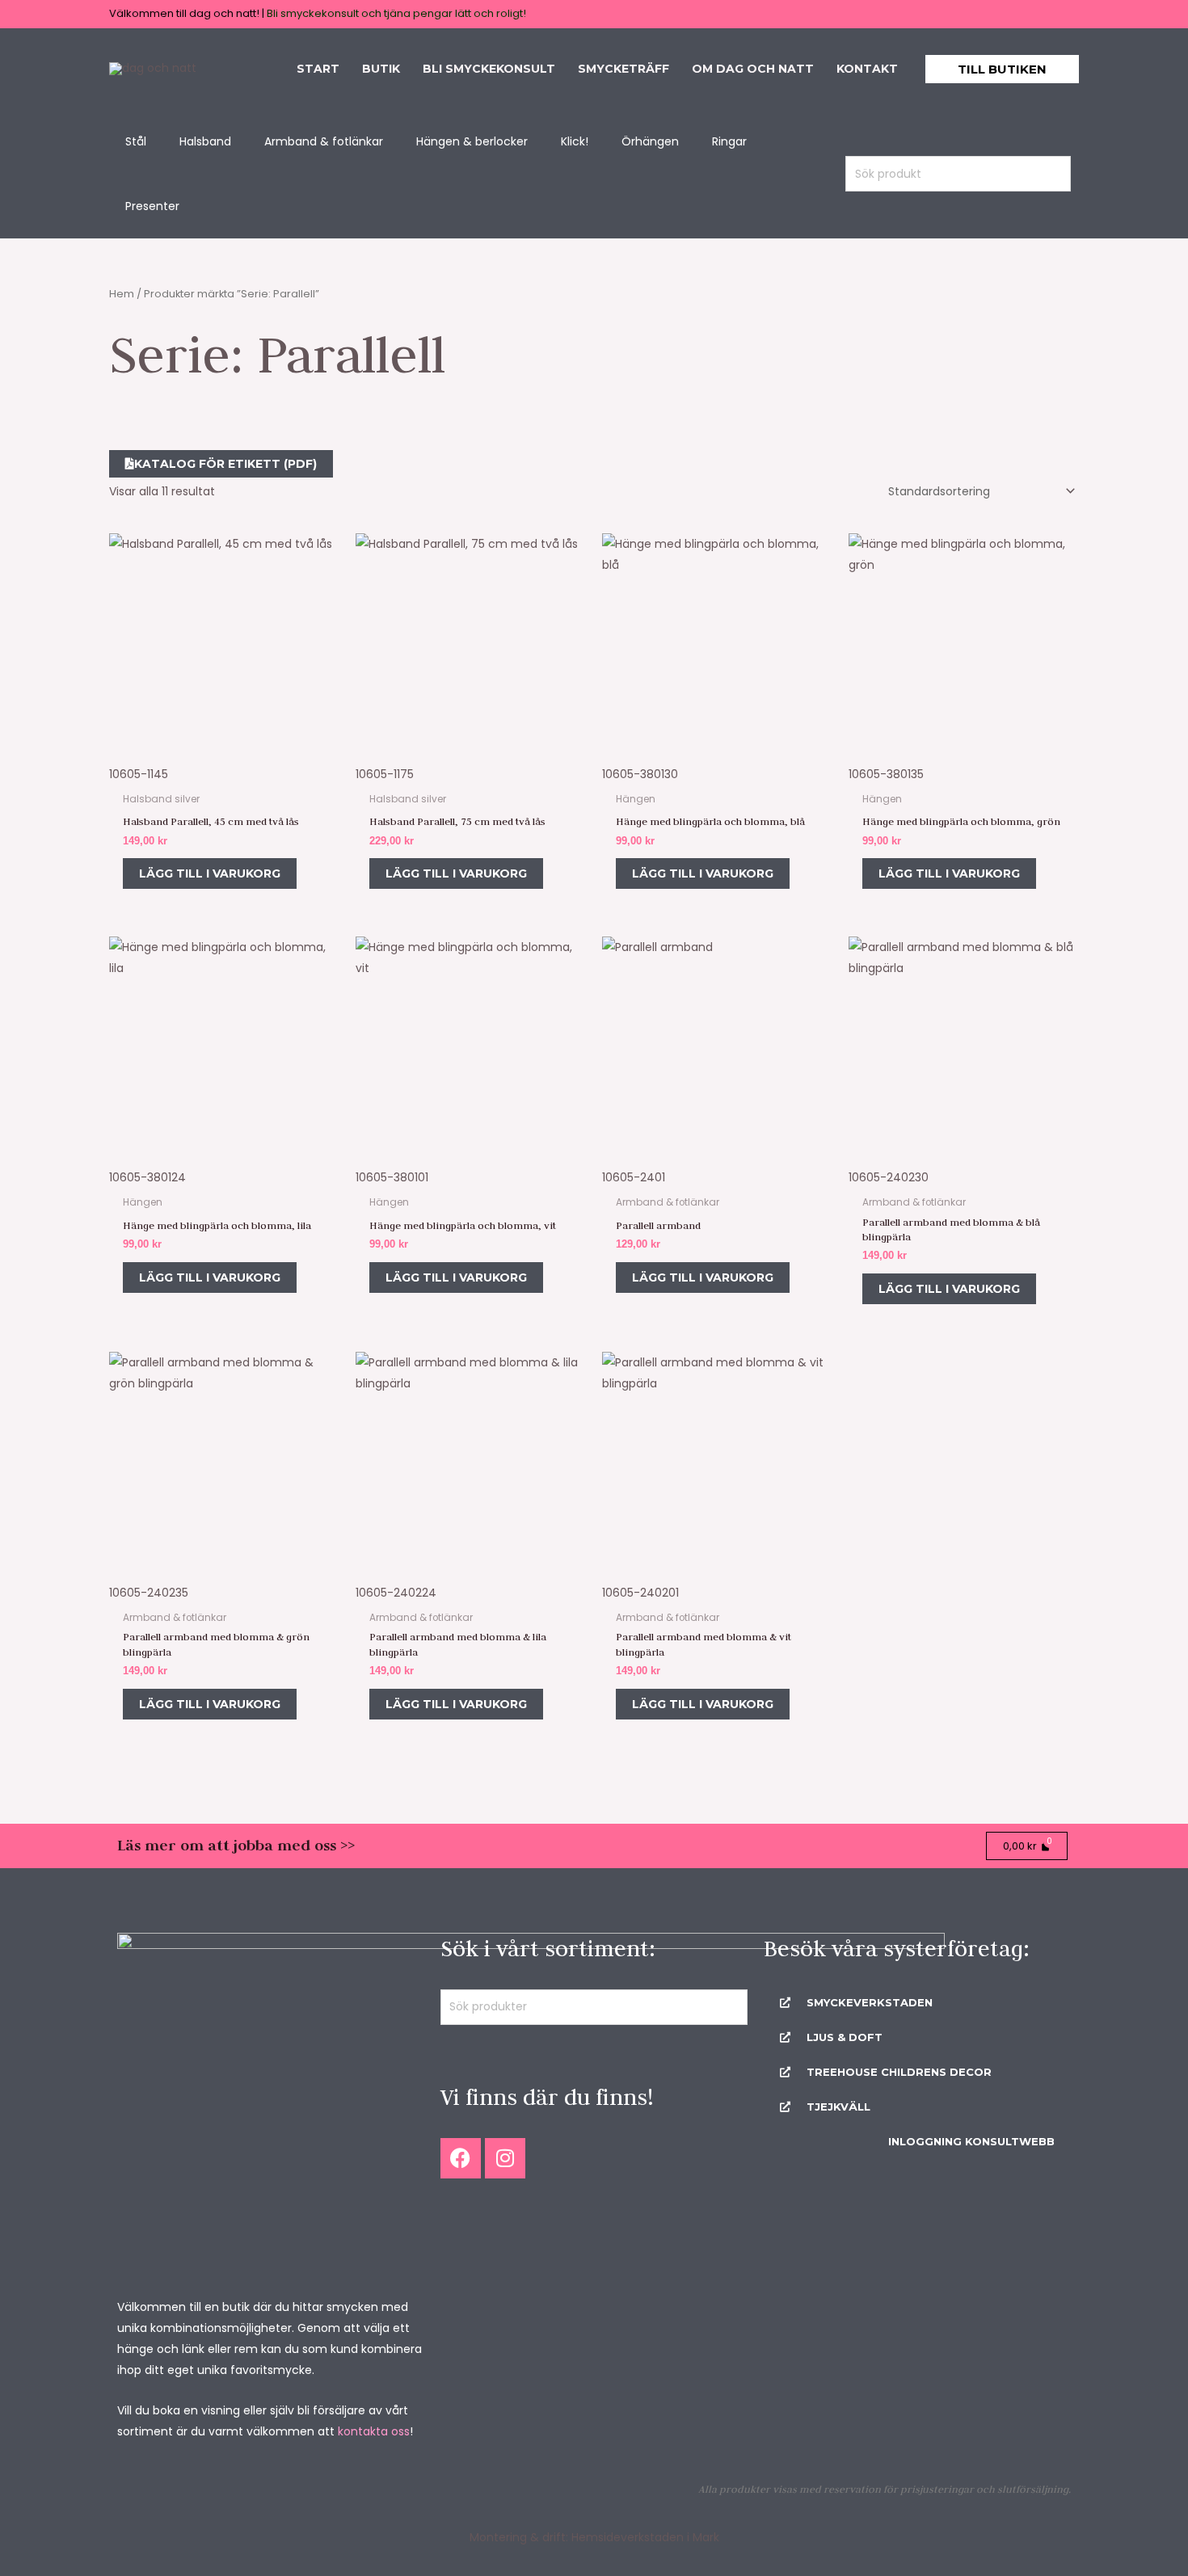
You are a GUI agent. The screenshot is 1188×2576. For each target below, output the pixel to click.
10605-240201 (640, 1593)
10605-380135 (886, 774)
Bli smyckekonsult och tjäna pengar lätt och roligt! (396, 13)
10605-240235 (149, 1593)
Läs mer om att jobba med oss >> (236, 1845)
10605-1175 (385, 774)
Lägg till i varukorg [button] (210, 873)
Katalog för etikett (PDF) (225, 464)
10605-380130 (640, 774)
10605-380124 (147, 1177)
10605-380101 (392, 1177)
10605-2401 (634, 1177)
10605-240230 (889, 1177)
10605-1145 (139, 774)
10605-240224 (396, 1593)
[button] (1002, 69)
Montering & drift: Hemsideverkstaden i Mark (594, 2537)
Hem (122, 294)
